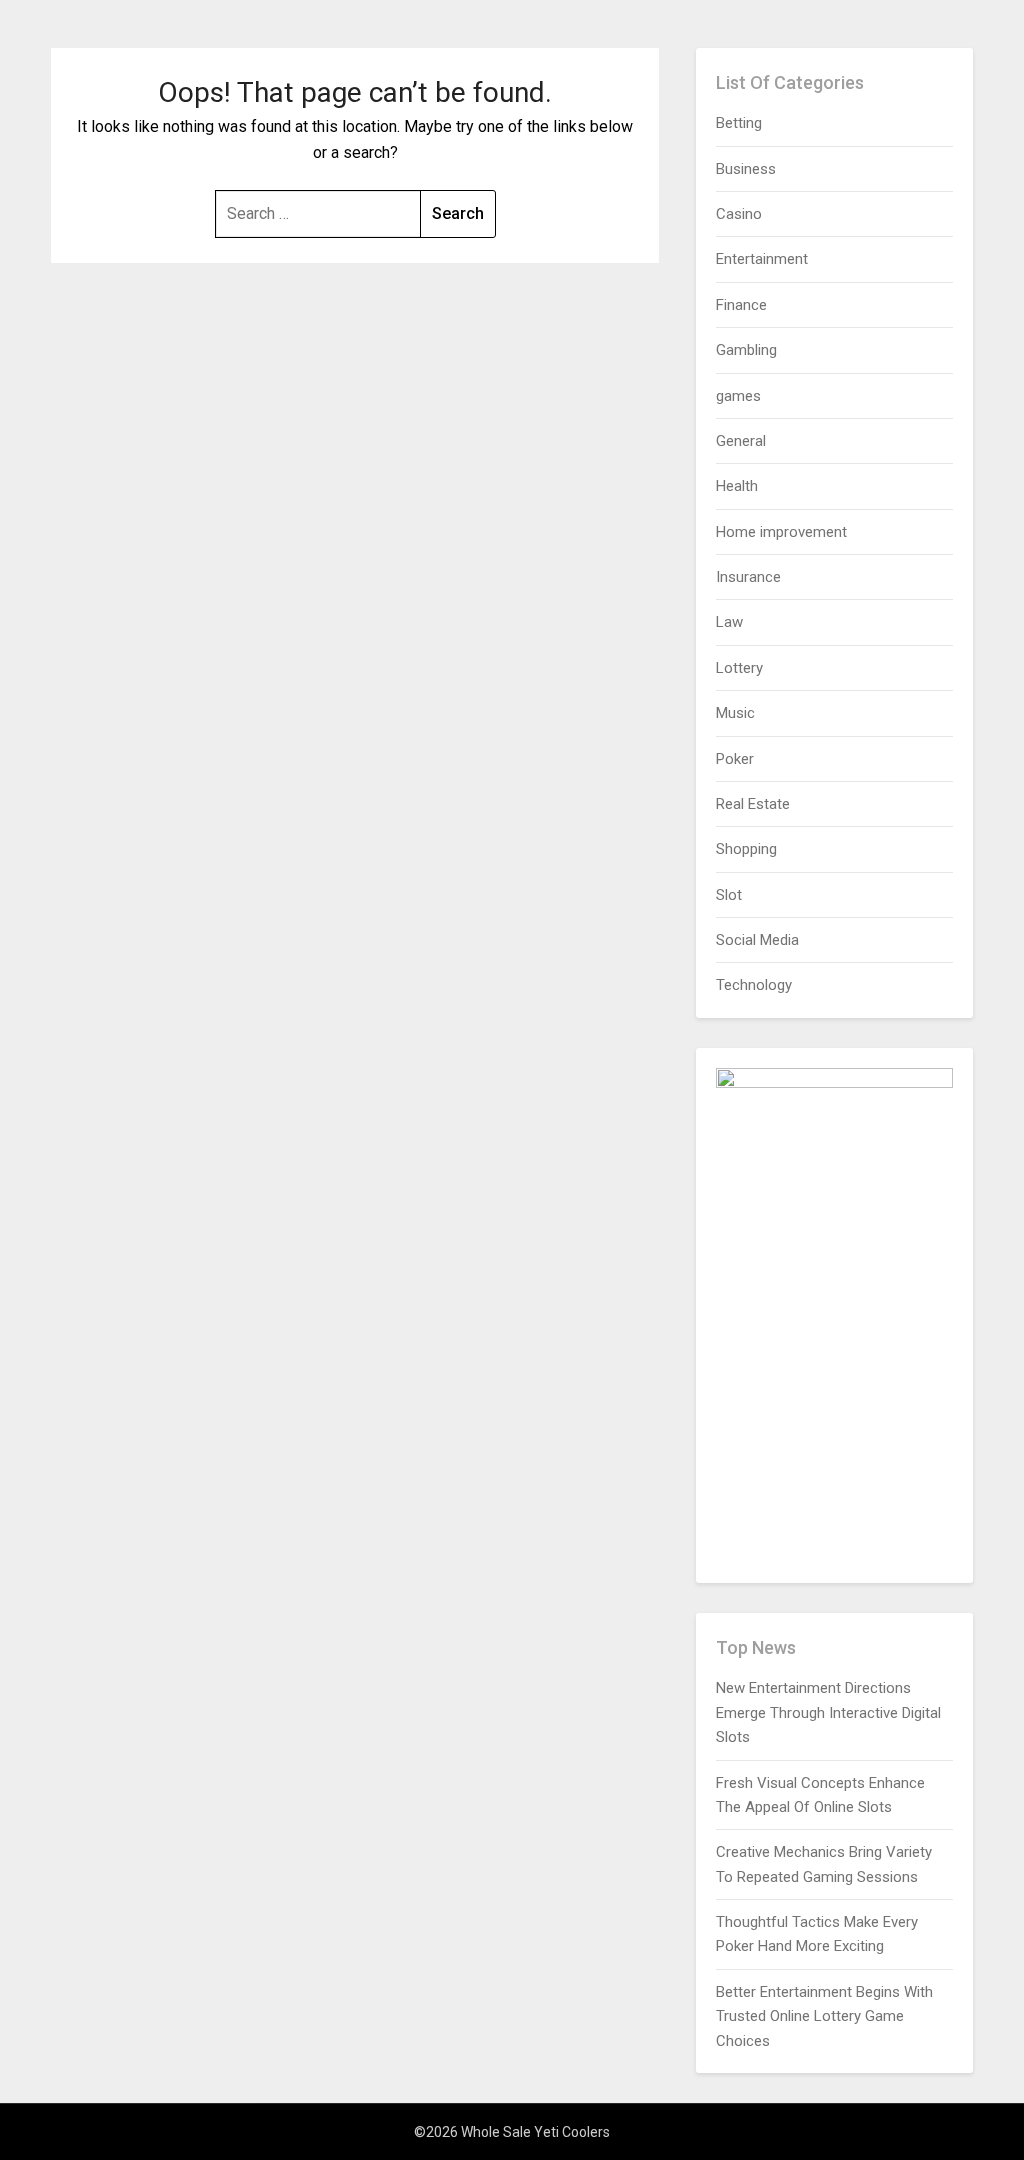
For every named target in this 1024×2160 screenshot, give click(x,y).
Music (735, 713)
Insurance (748, 577)
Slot (729, 895)
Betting (739, 123)
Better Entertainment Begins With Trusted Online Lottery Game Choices (824, 2016)
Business (746, 169)
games (738, 396)
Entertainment (762, 259)
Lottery (739, 668)
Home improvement (781, 532)
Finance (741, 305)
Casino (739, 214)
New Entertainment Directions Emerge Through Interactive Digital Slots (828, 1712)
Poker (735, 759)
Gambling (746, 350)
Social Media (757, 940)
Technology (754, 985)
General (741, 441)
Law (729, 622)
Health (737, 486)
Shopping (746, 849)
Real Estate (753, 804)
